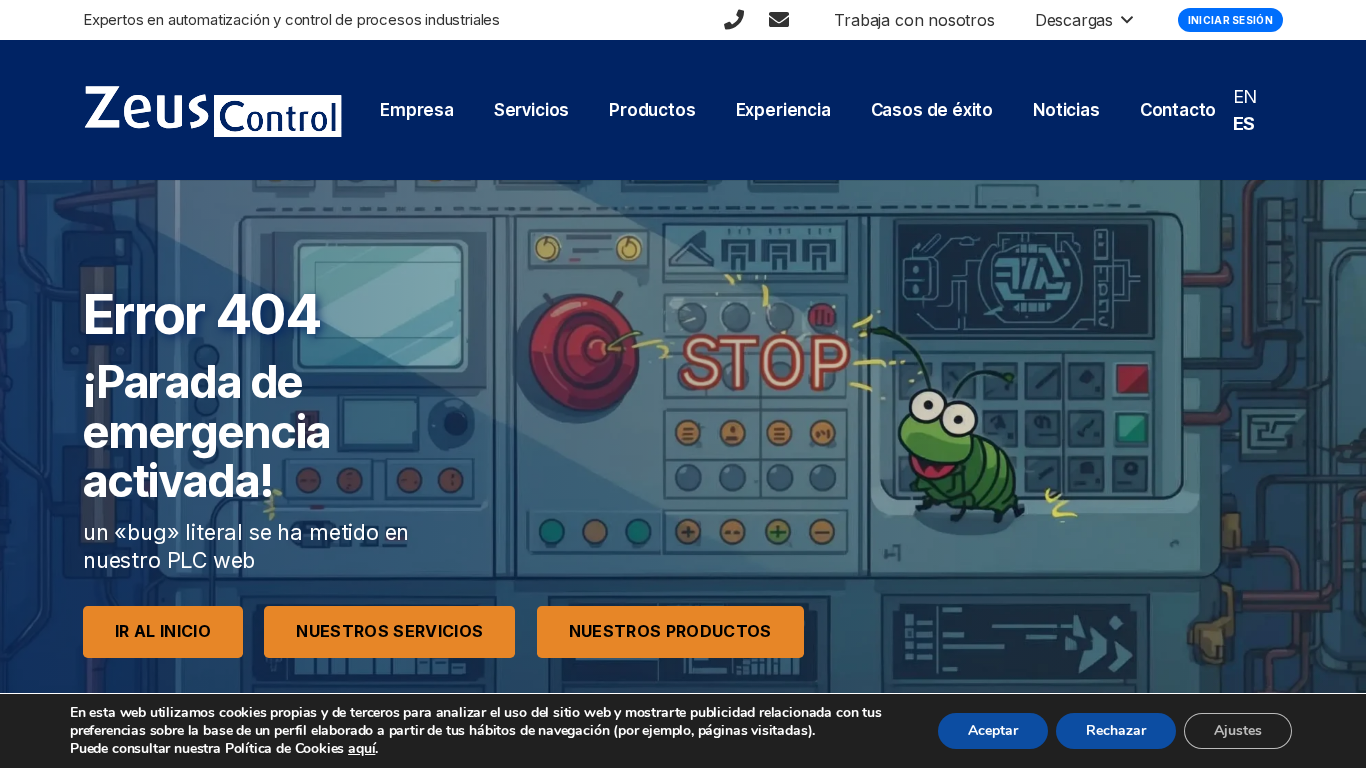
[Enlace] (734, 20)
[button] (1123, 20)
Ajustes (1238, 730)
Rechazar (1116, 730)
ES (1244, 123)
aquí (361, 748)
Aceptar (993, 730)
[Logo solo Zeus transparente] (213, 110)
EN (1245, 96)
